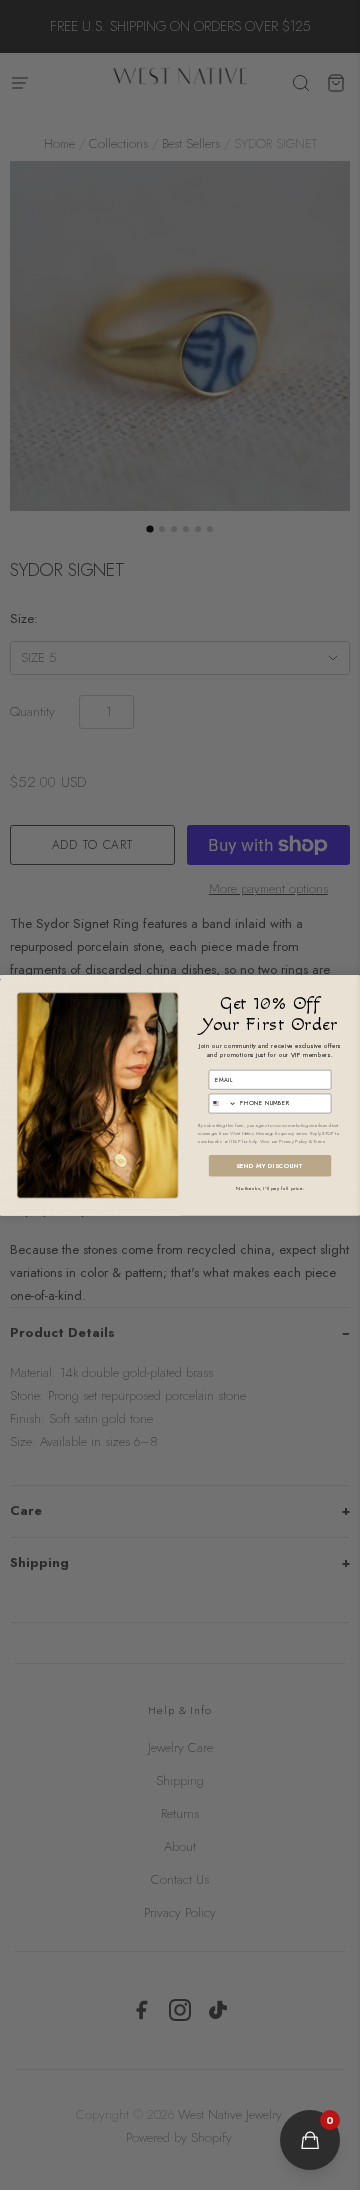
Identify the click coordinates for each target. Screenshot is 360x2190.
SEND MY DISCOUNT (269, 1165)
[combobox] (222, 1103)
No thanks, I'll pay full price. (270, 1187)
